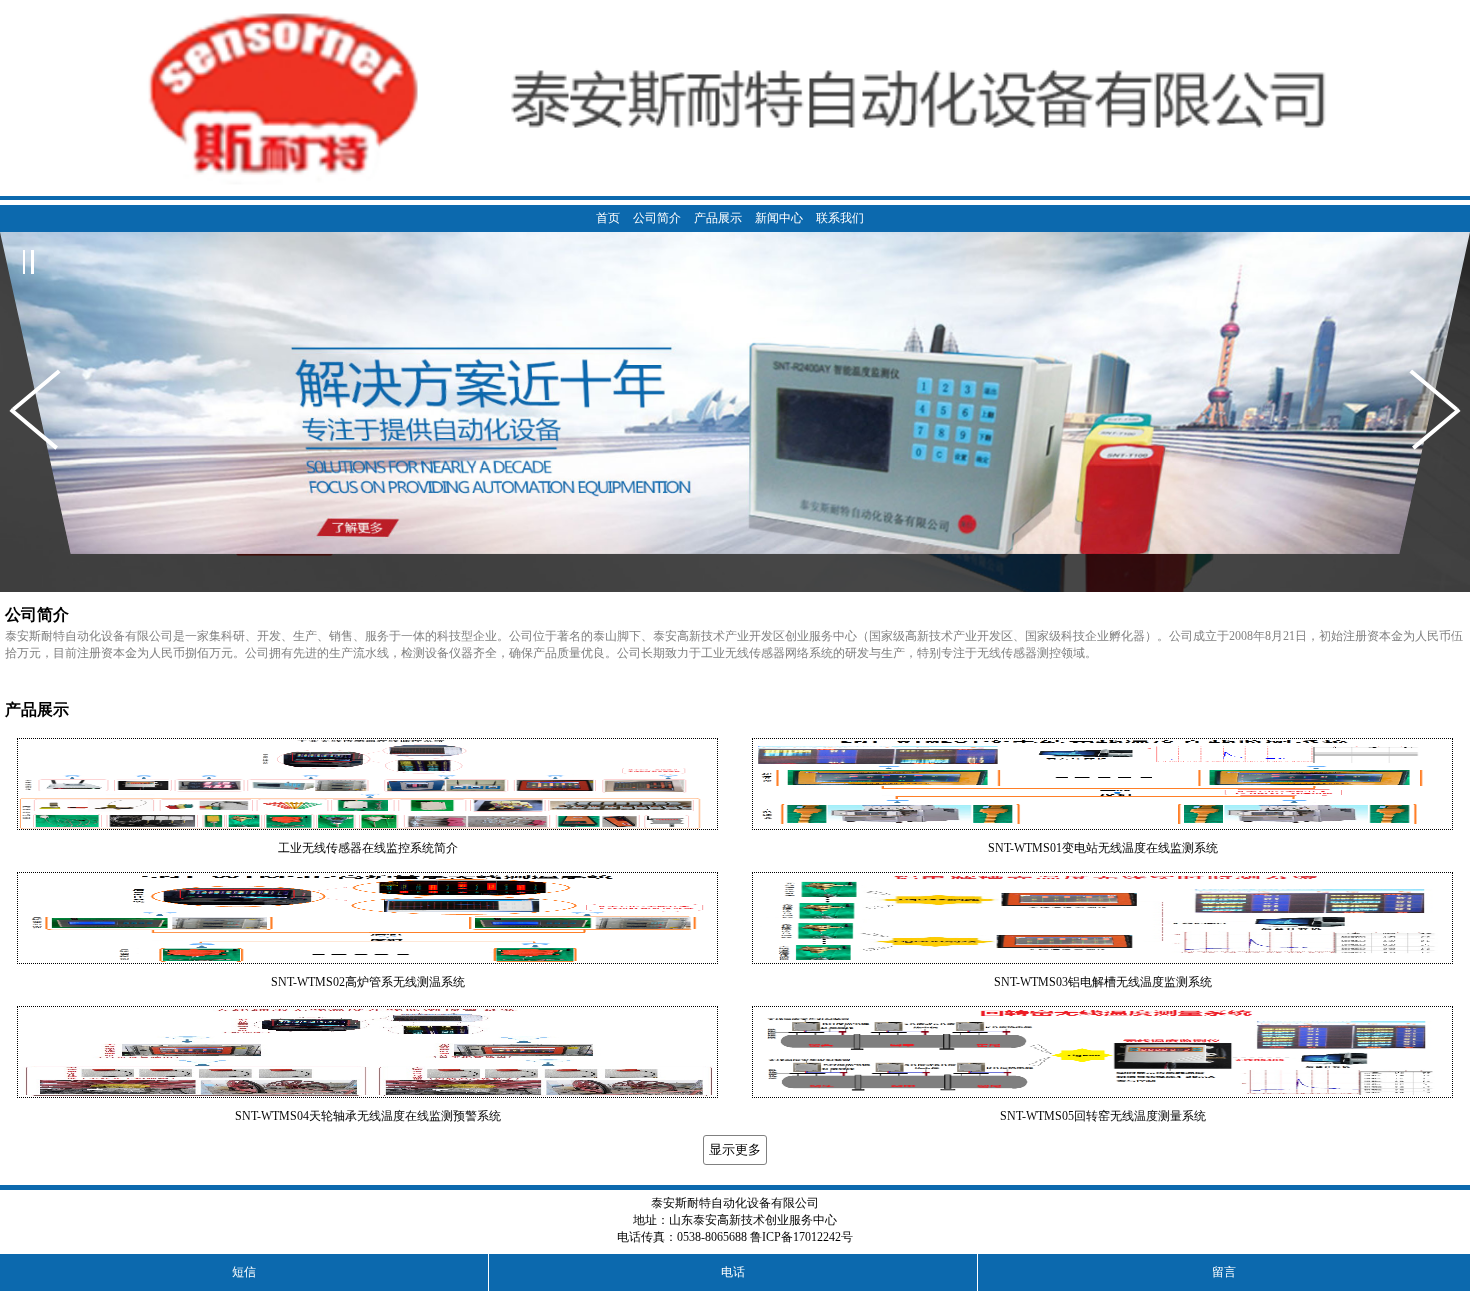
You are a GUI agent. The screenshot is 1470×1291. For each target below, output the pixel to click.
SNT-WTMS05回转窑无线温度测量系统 (1103, 1116)
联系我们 (840, 218)
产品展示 (718, 218)
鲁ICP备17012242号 (801, 1237)
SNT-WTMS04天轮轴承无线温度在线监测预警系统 (368, 1116)
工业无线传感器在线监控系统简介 (368, 848)
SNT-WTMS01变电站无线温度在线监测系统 (1103, 848)
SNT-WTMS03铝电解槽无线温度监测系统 (1103, 982)
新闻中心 (779, 218)
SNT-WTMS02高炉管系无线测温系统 (368, 982)
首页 (608, 218)
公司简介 (657, 218)
